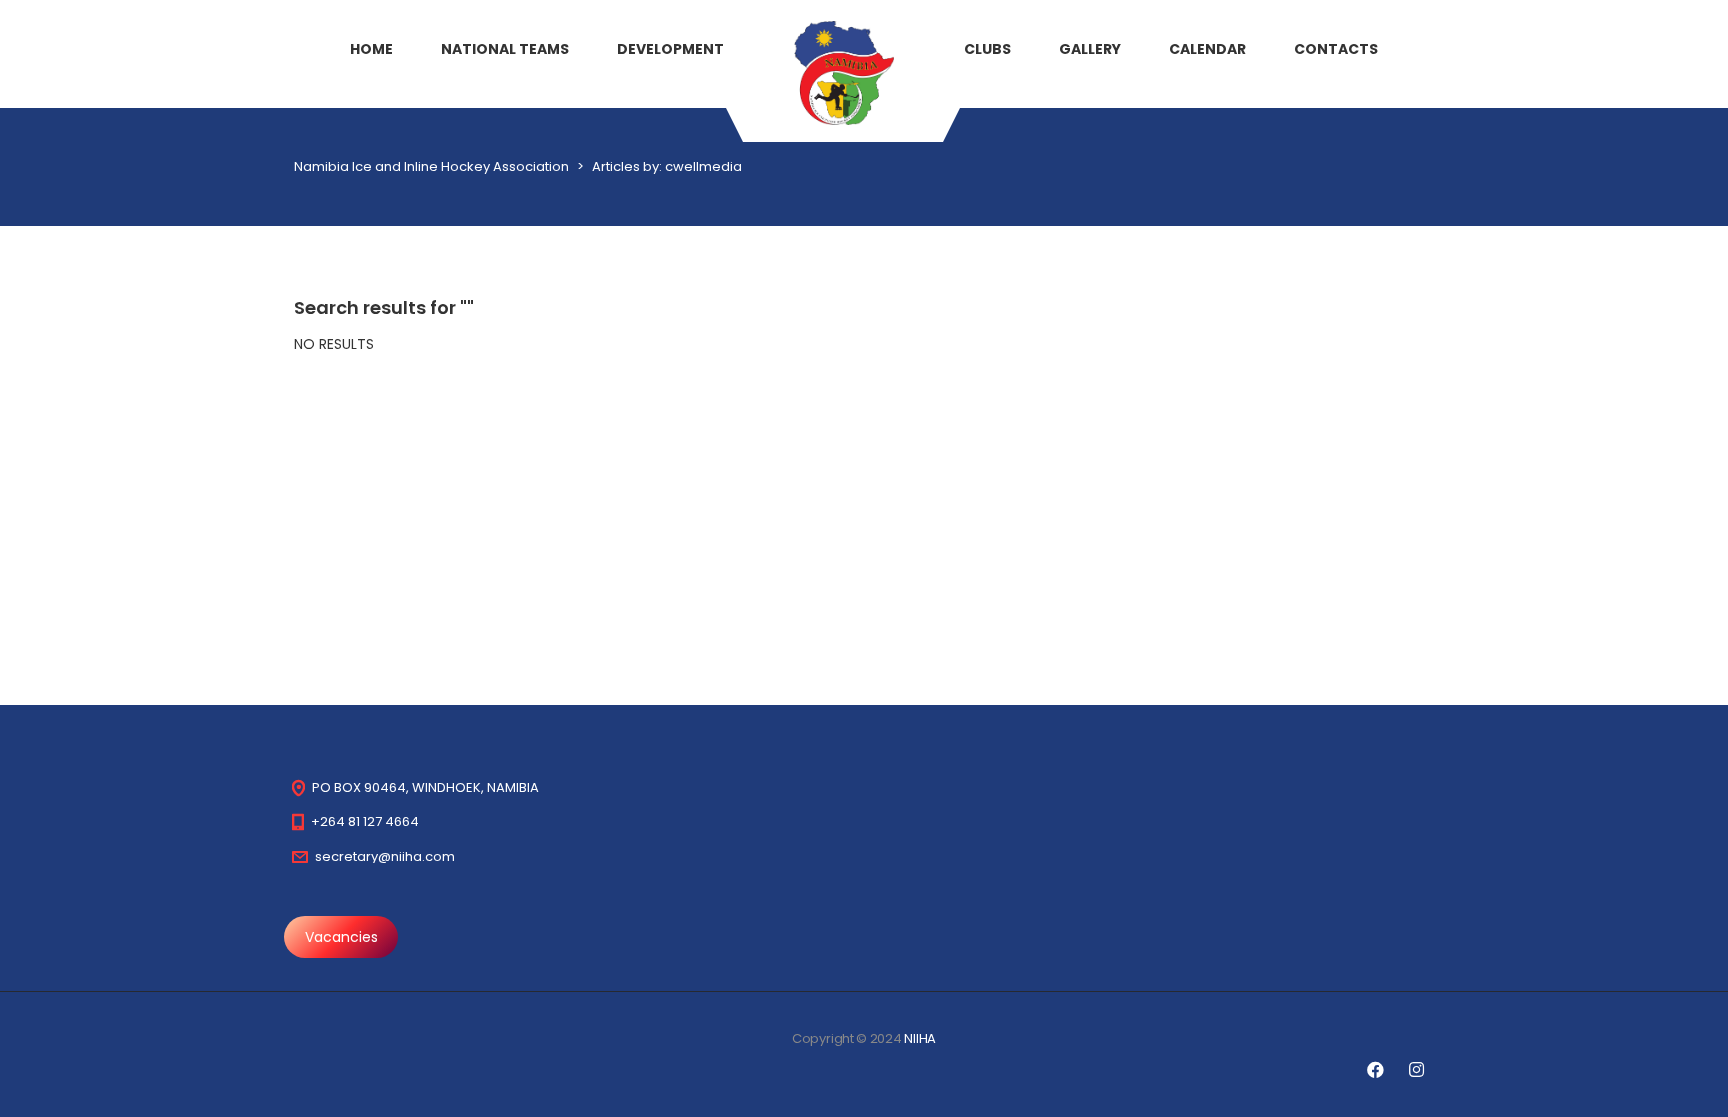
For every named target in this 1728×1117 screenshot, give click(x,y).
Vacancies (341, 937)
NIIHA (920, 1038)
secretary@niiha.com (385, 856)
